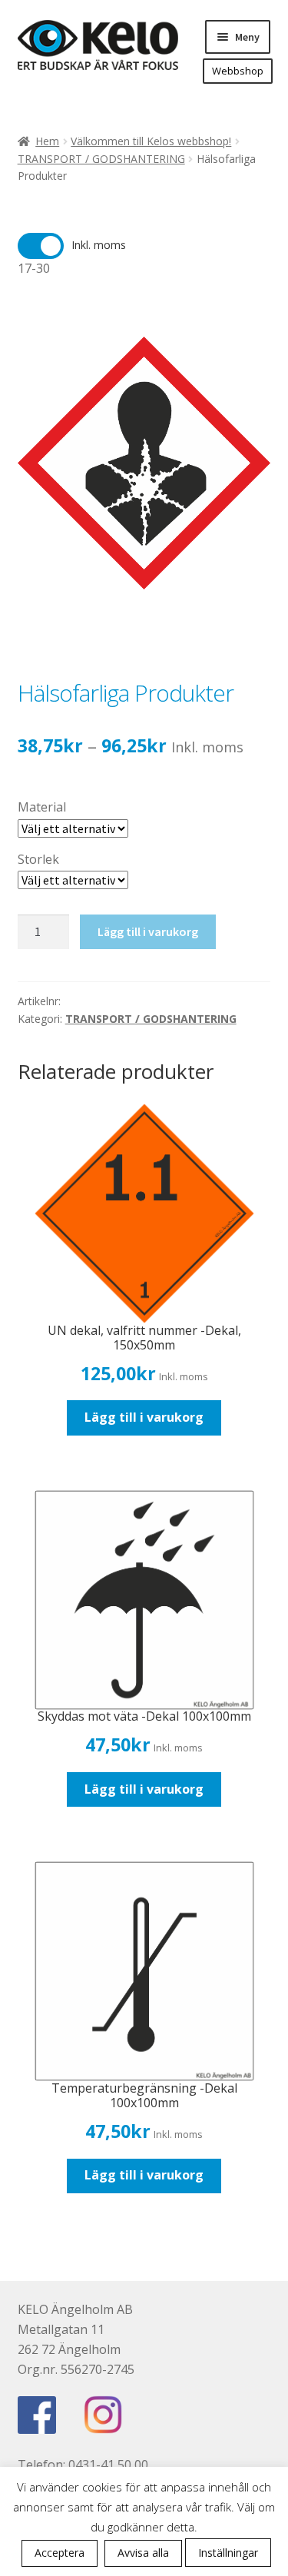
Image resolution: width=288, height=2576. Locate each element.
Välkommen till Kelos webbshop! (151, 141)
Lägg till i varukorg (148, 931)
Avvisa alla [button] (143, 2553)
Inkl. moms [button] (99, 245)
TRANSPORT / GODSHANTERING (101, 159)
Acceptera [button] (60, 2553)
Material (42, 807)
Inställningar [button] (228, 2553)
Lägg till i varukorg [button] (144, 1417)
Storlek (38, 859)
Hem (47, 141)
